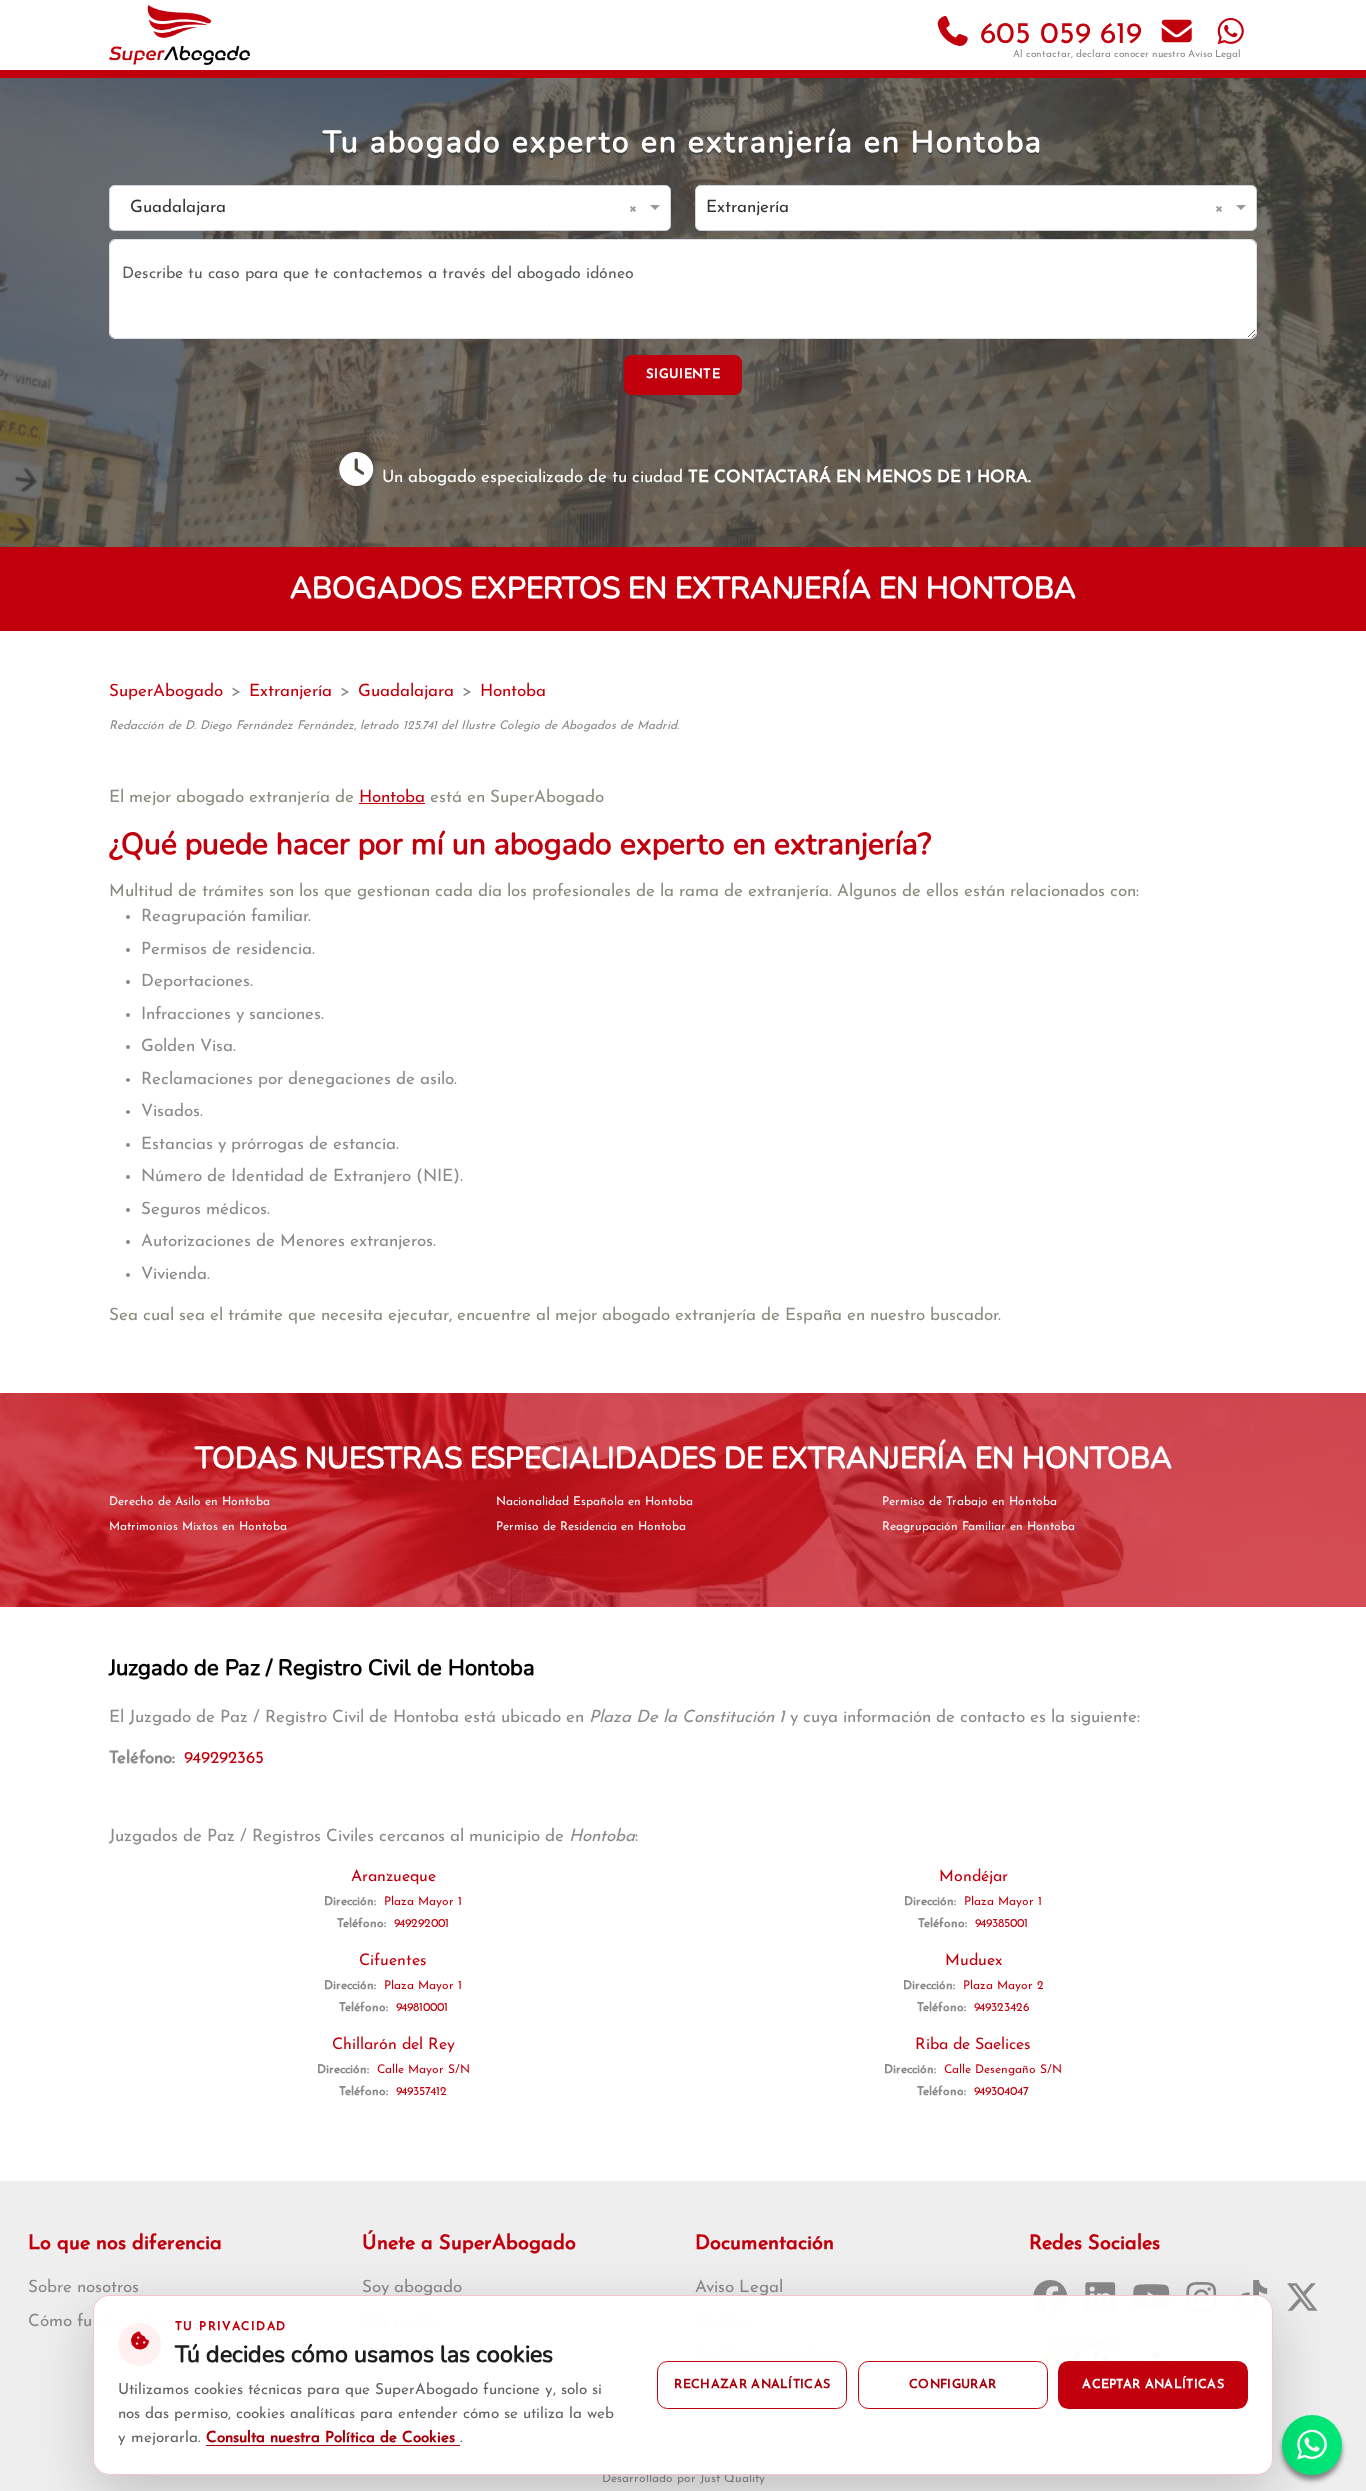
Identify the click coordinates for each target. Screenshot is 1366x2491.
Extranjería (290, 691)
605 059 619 (1056, 35)
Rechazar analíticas (752, 2385)
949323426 (1002, 2008)
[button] (636, 208)
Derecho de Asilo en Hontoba (189, 1502)
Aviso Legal (1214, 54)
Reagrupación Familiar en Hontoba (978, 1527)
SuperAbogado (166, 691)
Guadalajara (406, 691)
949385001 (1001, 1924)
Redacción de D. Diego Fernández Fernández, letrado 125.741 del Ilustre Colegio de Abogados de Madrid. (394, 726)
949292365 (224, 1758)
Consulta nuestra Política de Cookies (333, 2438)
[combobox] (370, 208)
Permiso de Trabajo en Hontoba (969, 1502)
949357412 (421, 2092)
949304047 (1001, 2092)
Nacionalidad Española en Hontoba (594, 1502)
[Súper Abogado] (179, 35)
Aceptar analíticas (1153, 2385)
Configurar (952, 2385)
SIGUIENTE (683, 374)
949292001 (421, 1924)
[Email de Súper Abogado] (1177, 35)
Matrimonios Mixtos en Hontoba (198, 1527)
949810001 (422, 2008)
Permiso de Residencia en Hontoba (591, 1527)
